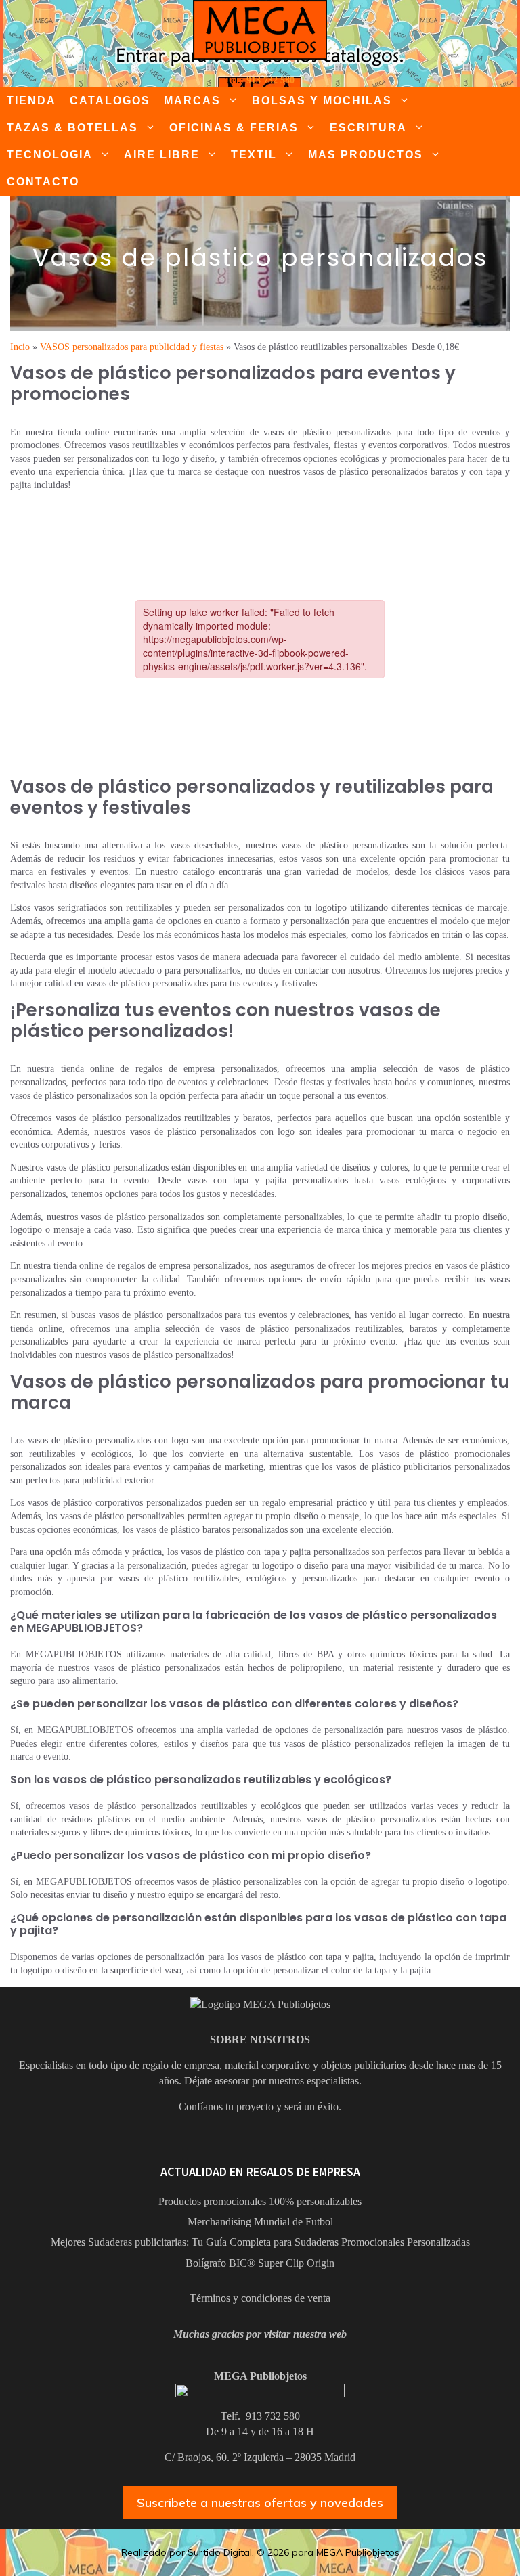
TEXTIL (254, 155)
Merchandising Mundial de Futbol (260, 2222)
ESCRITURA (368, 128)
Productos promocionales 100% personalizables (260, 2201)
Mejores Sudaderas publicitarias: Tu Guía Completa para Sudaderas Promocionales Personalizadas (260, 2242)
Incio (20, 347)
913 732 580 (270, 80)
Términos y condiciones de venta (260, 2298)
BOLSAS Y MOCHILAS (322, 101)
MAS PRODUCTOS (366, 155)
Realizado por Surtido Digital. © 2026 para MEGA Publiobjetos (260, 2552)
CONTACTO (43, 182)
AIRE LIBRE (162, 155)
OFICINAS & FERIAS (234, 128)
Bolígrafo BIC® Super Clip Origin (260, 2263)
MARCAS (192, 101)
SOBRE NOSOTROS (260, 2039)
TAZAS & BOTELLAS (72, 128)
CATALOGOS (110, 101)
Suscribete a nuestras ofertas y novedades (260, 2503)
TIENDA (31, 101)
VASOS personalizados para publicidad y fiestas (132, 347)
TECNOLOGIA (50, 155)
